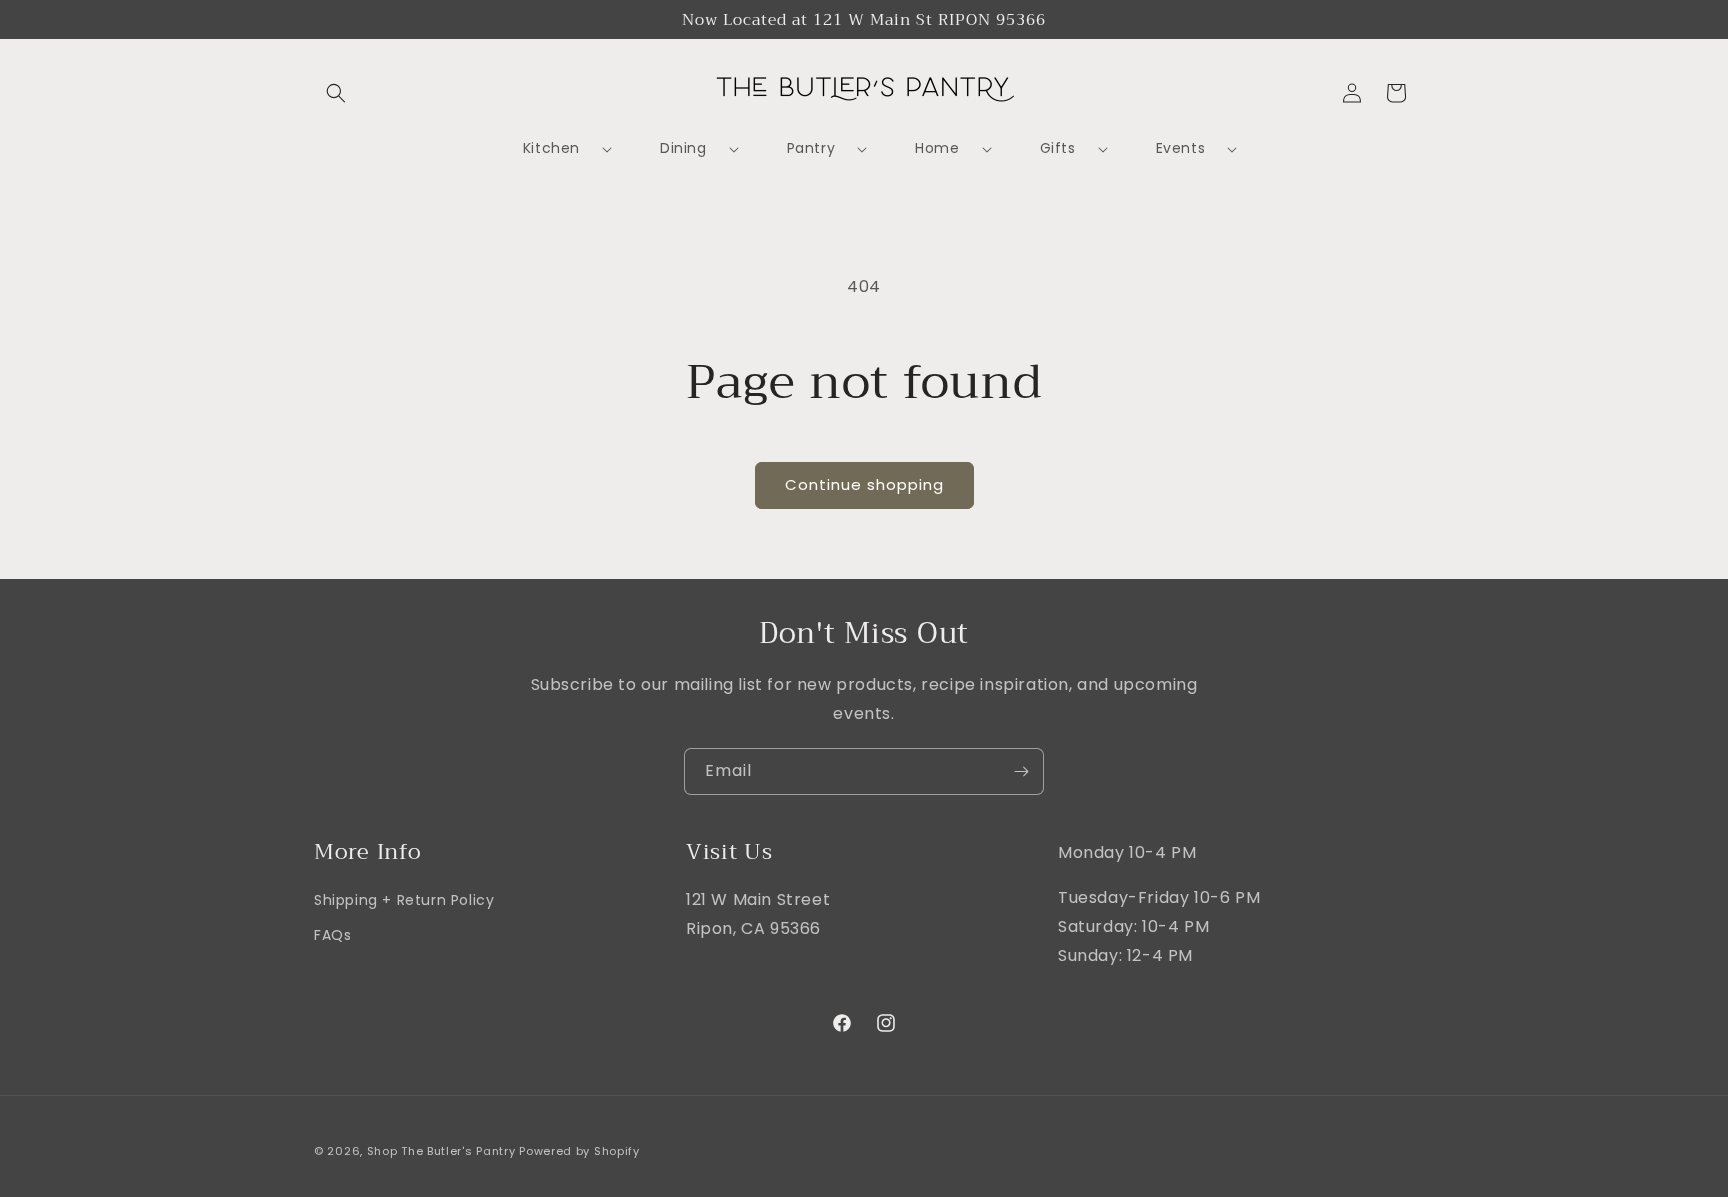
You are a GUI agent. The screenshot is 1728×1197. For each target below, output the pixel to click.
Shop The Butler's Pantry (441, 1151)
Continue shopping (864, 484)
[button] (336, 93)
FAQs (332, 936)
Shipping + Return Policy (404, 900)
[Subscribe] (1021, 771)
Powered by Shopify (579, 1151)
